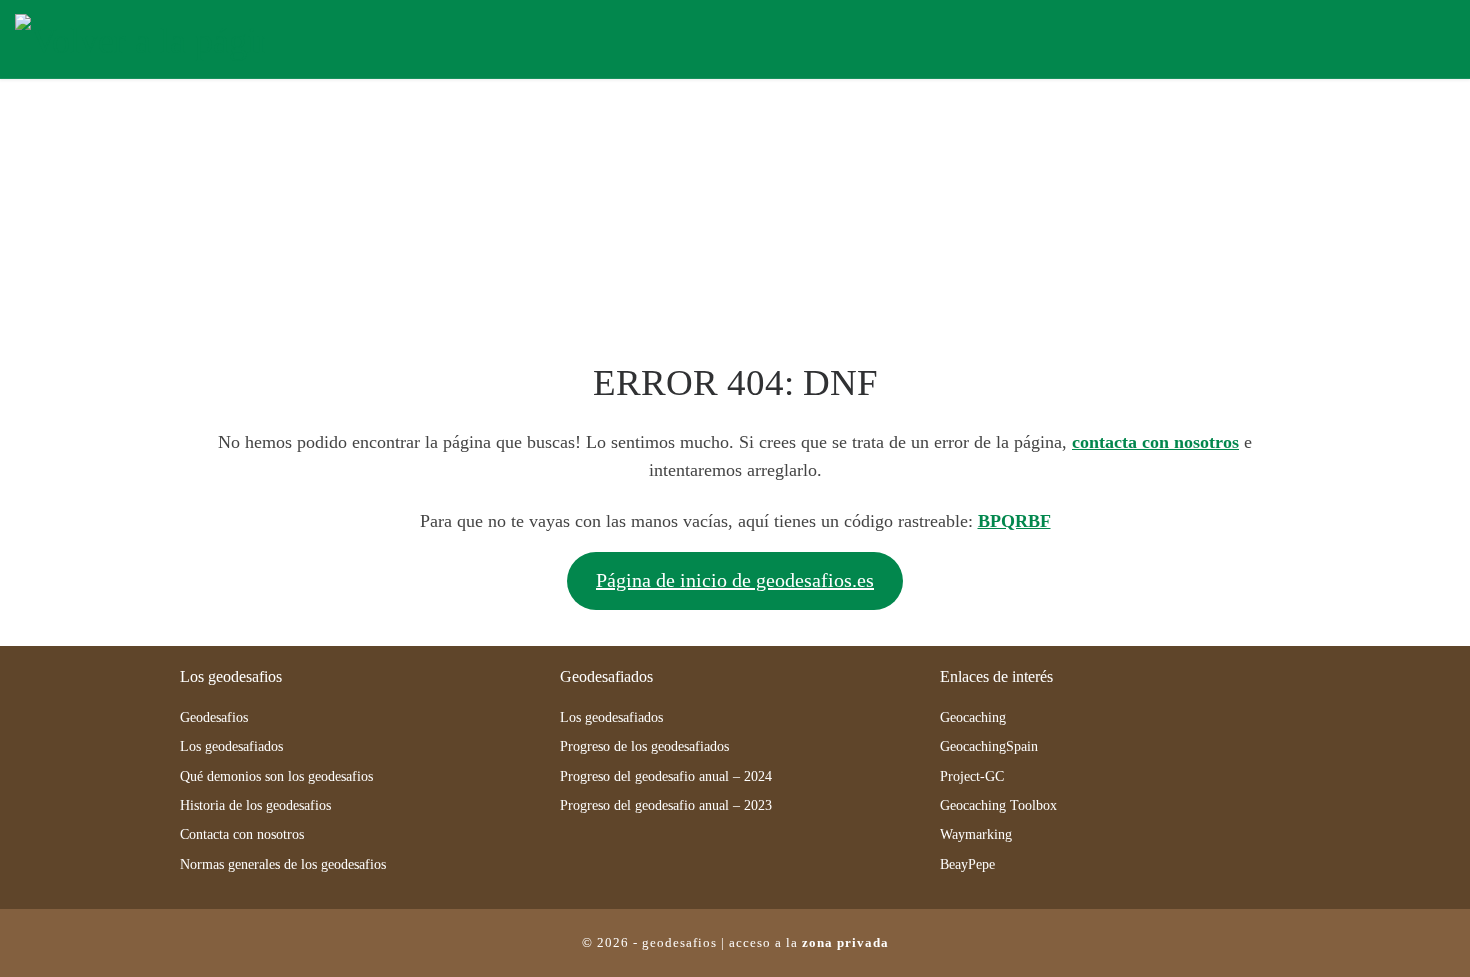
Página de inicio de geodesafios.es (735, 580)
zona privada (845, 942)
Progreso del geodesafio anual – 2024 (666, 776)
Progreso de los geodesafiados (644, 746)
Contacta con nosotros (242, 834)
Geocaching (973, 717)
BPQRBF (1014, 521)
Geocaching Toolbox (998, 805)
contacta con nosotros (1155, 442)
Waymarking (976, 834)
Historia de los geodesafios (255, 805)
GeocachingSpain (989, 746)
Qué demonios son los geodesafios (276, 776)
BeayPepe (967, 864)
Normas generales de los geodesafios (283, 864)
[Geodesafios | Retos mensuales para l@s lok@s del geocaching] (140, 37)
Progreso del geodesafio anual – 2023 (666, 805)
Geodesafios (214, 717)
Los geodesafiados (231, 746)
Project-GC (972, 776)
